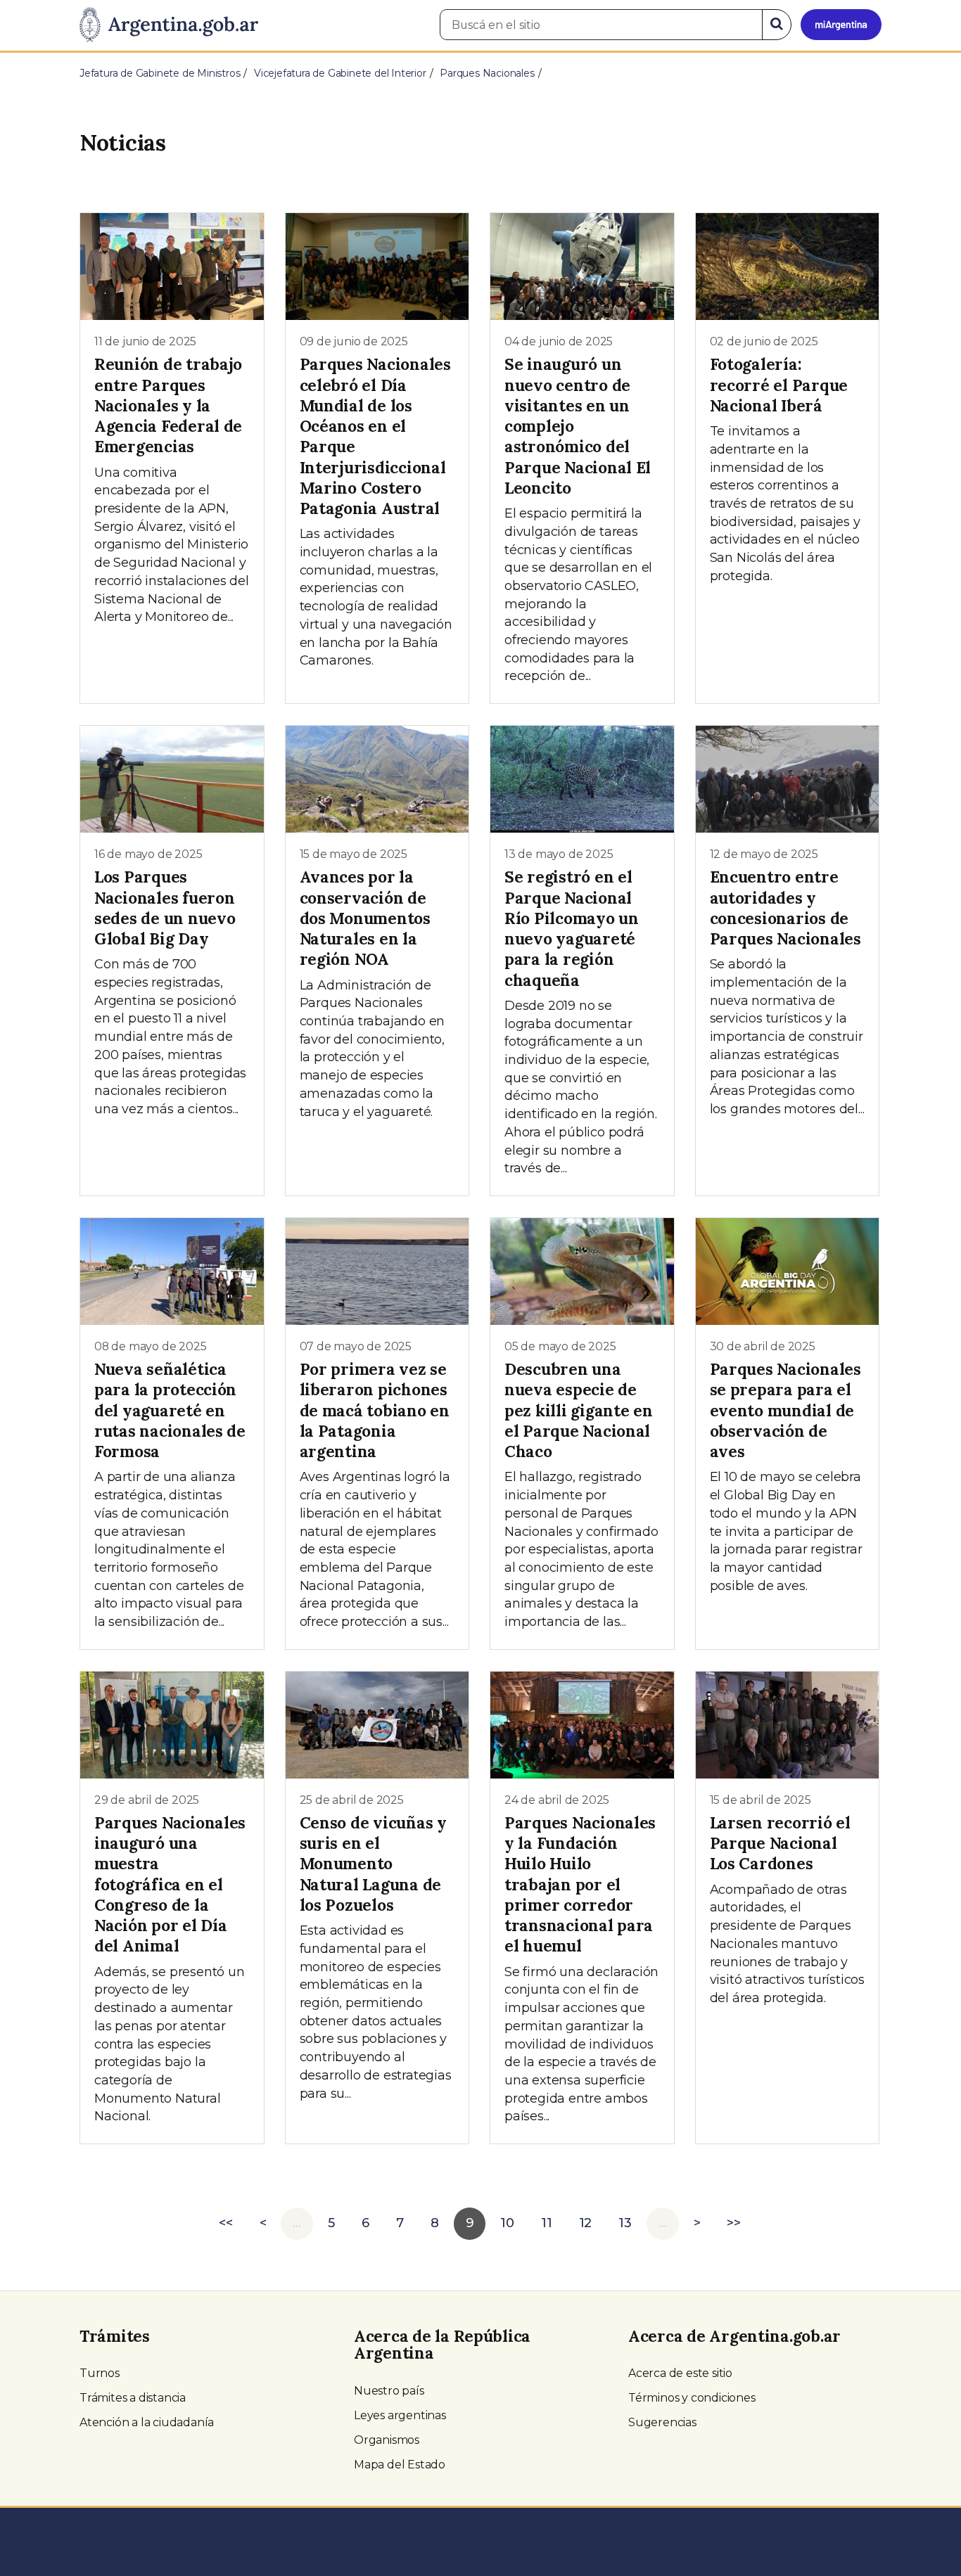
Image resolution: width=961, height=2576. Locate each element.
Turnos (100, 2373)
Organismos (387, 2440)
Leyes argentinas (400, 2415)
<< (226, 2223)
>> (734, 2223)
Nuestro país (389, 2391)
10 (507, 2223)
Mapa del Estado (400, 2465)
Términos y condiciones (692, 2398)
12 (586, 2223)
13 (625, 2223)
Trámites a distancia (133, 2398)
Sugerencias (662, 2422)
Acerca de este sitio (680, 2373)
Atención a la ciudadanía (147, 2422)
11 (547, 2223)
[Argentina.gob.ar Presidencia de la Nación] (169, 25)
